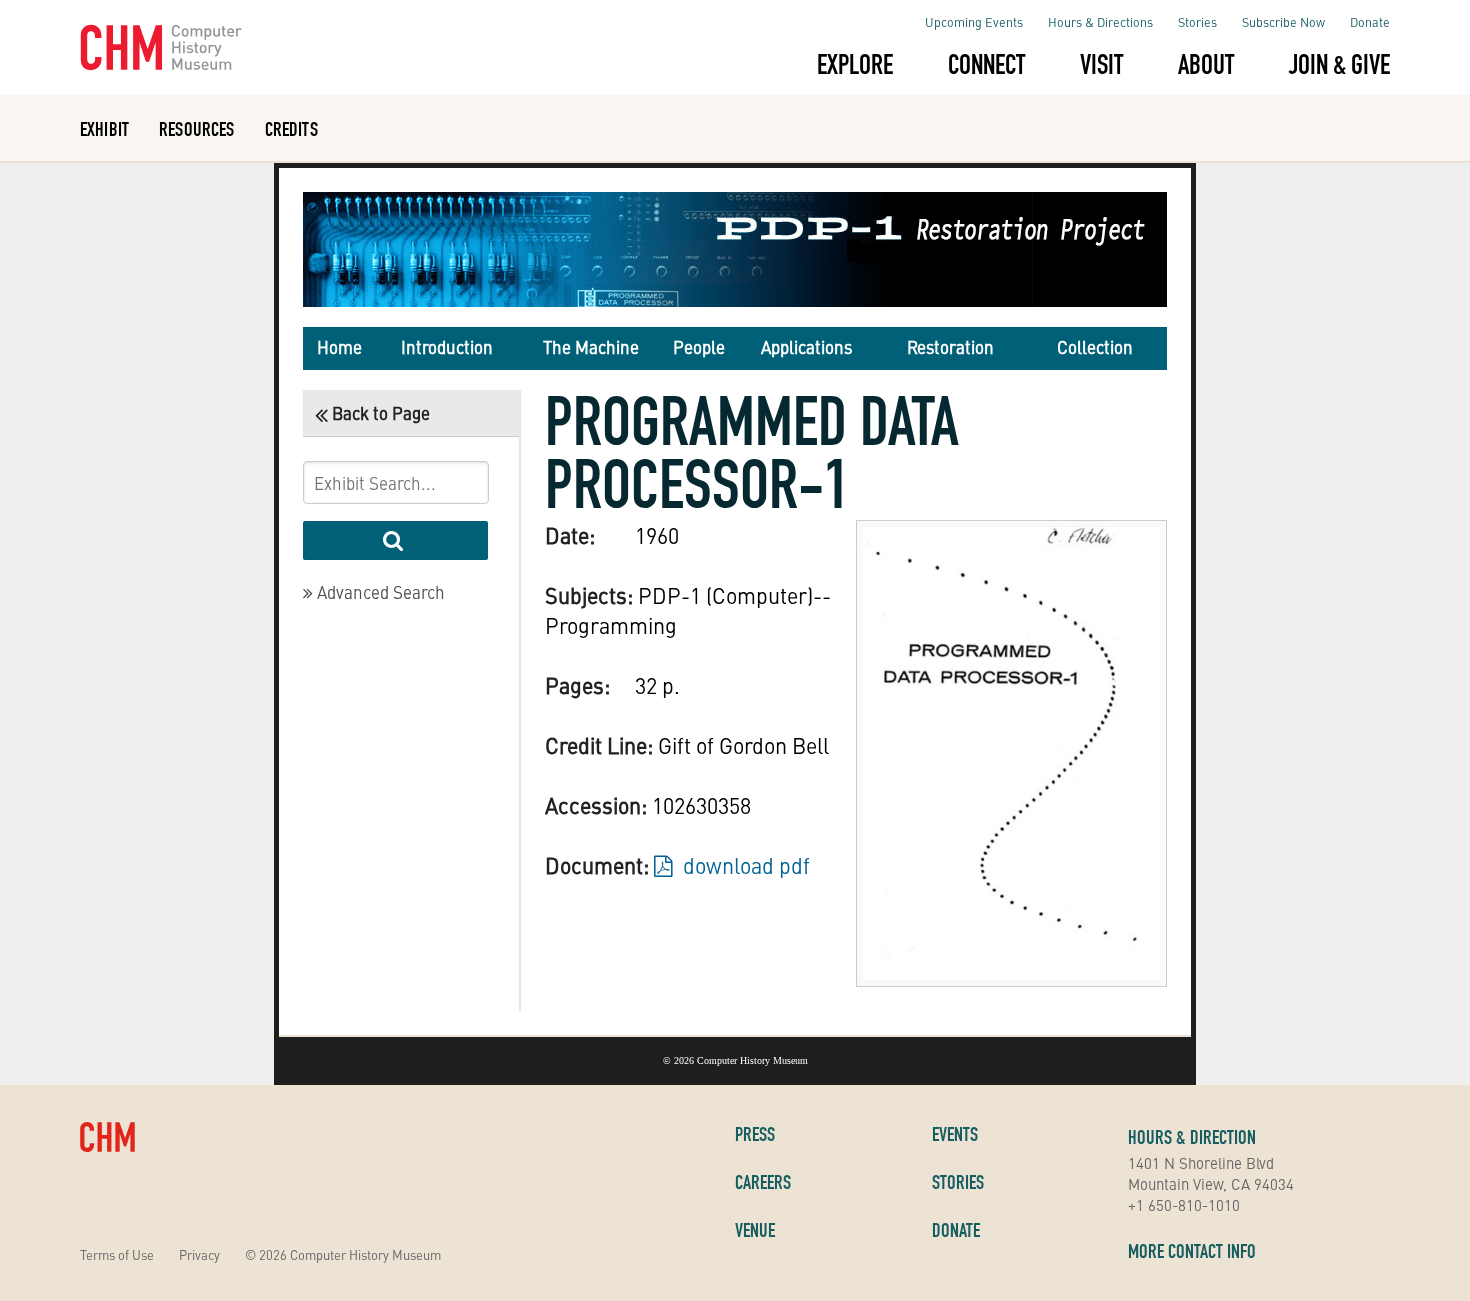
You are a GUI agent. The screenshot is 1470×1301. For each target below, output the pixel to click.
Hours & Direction (1192, 1137)
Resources (196, 129)
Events (955, 1134)
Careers (763, 1182)
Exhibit (104, 129)
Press (755, 1134)
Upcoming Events (974, 21)
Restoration (950, 347)
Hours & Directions (1100, 21)
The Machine (591, 347)
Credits (291, 129)
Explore (855, 64)
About (1206, 64)
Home (339, 347)
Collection (1095, 347)
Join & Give (1339, 64)
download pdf (744, 865)
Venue (755, 1230)
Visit (1101, 64)
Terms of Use (117, 1254)
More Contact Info (1192, 1251)
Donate (1370, 21)
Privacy (199, 1254)
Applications (806, 347)
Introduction (447, 347)
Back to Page (379, 413)
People (699, 347)
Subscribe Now (1283, 21)
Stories (1197, 21)
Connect (986, 64)
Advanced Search (379, 592)
